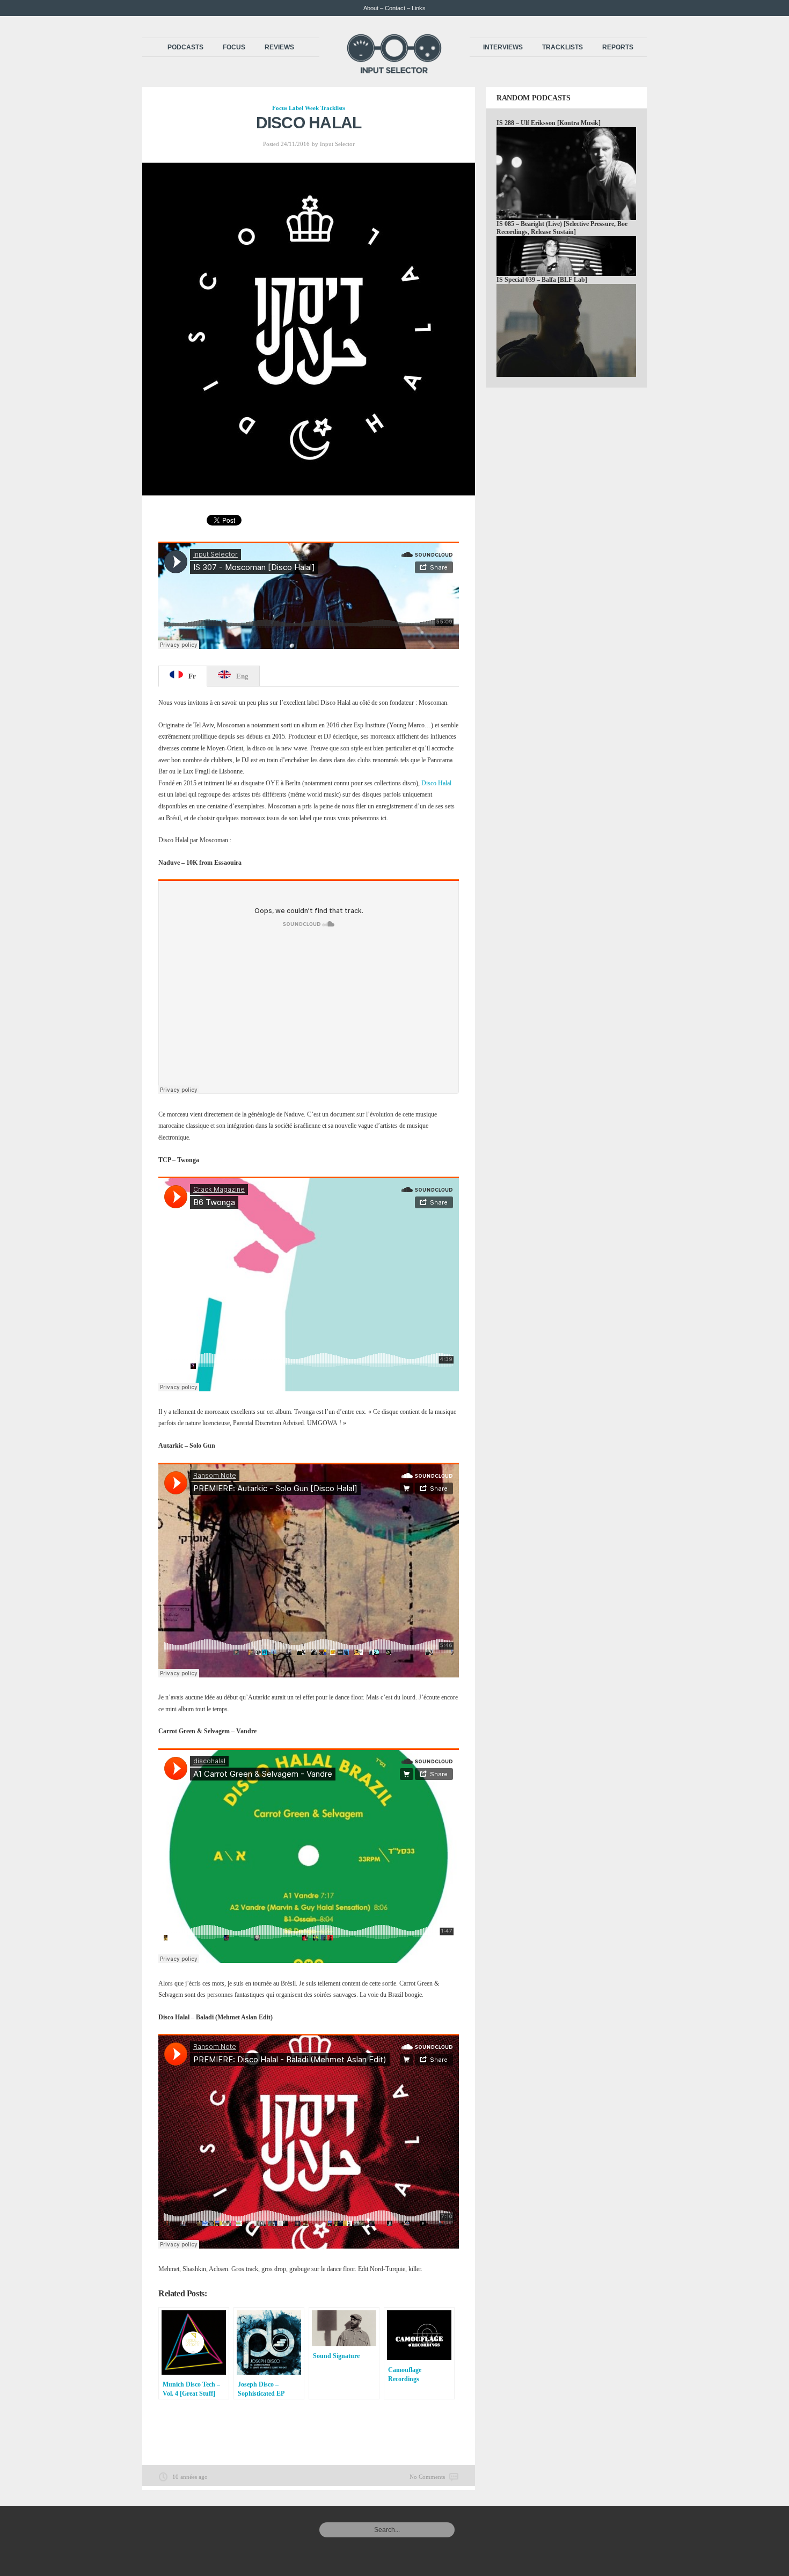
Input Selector (337, 144)
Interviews (503, 47)
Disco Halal (436, 783)
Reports (618, 47)
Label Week (304, 108)
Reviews (279, 47)
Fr (192, 676)
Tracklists (562, 47)
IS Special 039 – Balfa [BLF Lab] (542, 280)
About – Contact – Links (394, 8)
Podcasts (185, 47)
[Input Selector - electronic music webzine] (394, 71)
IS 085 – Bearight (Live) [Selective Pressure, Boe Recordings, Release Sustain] (562, 228)
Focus (234, 47)
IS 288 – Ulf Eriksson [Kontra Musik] (549, 123)
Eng (242, 676)
